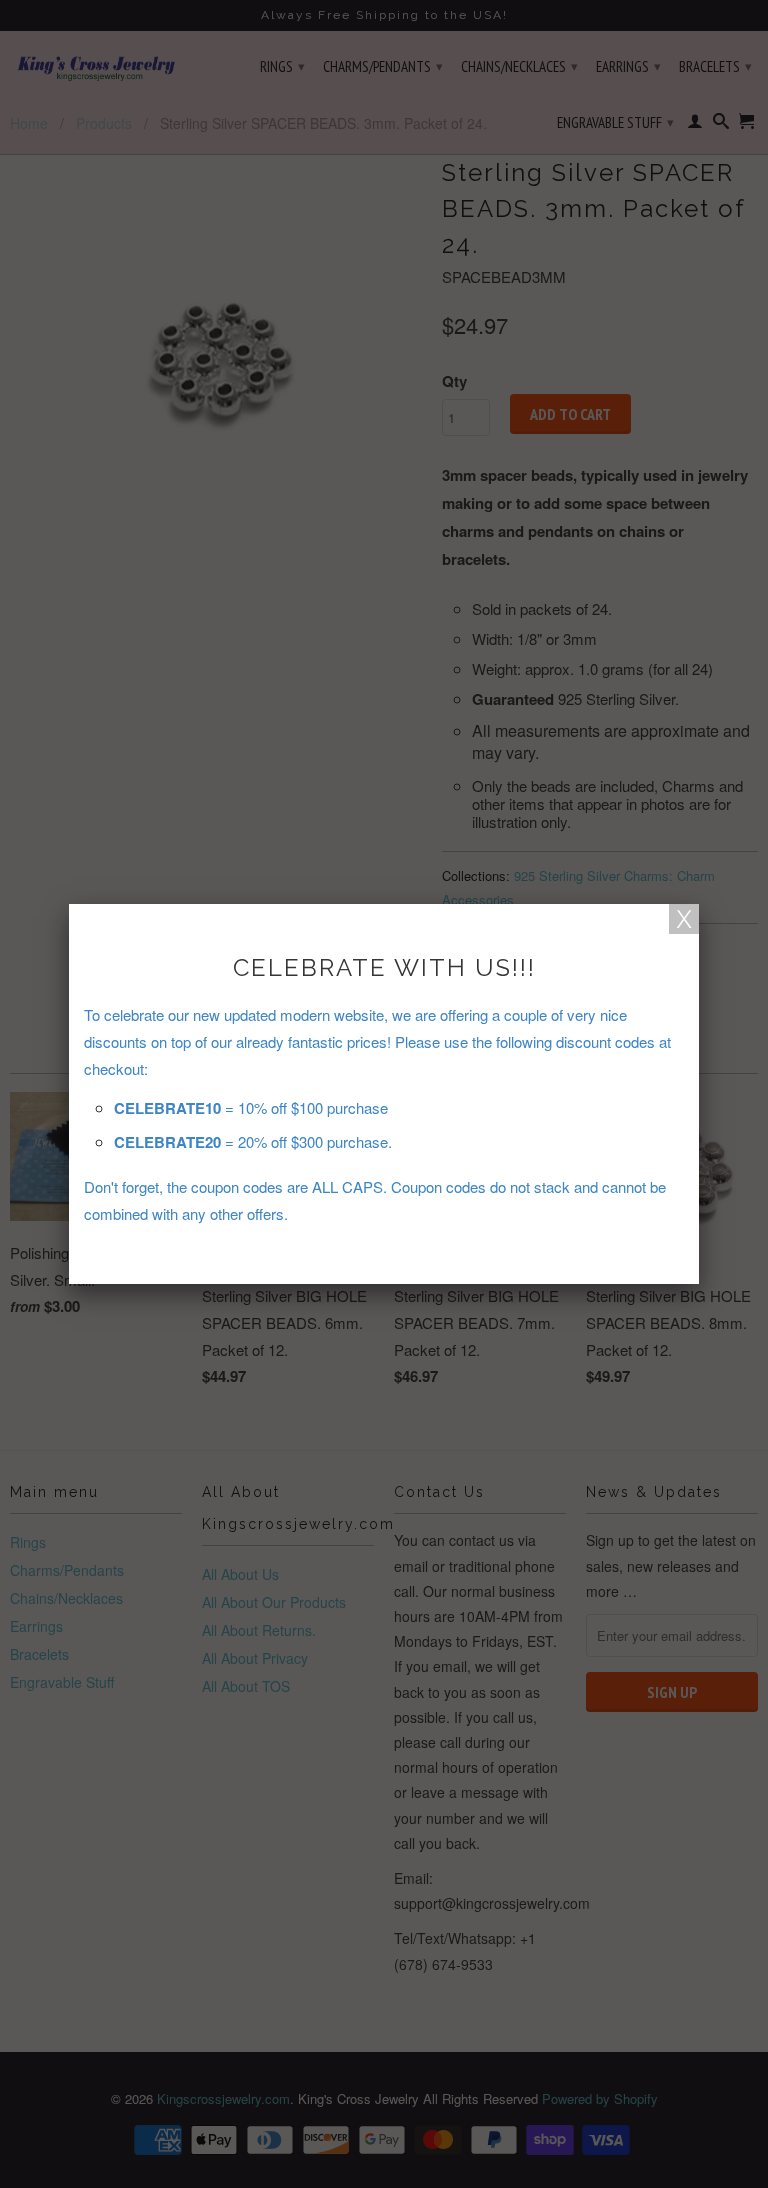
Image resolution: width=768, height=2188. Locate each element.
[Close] (684, 919)
